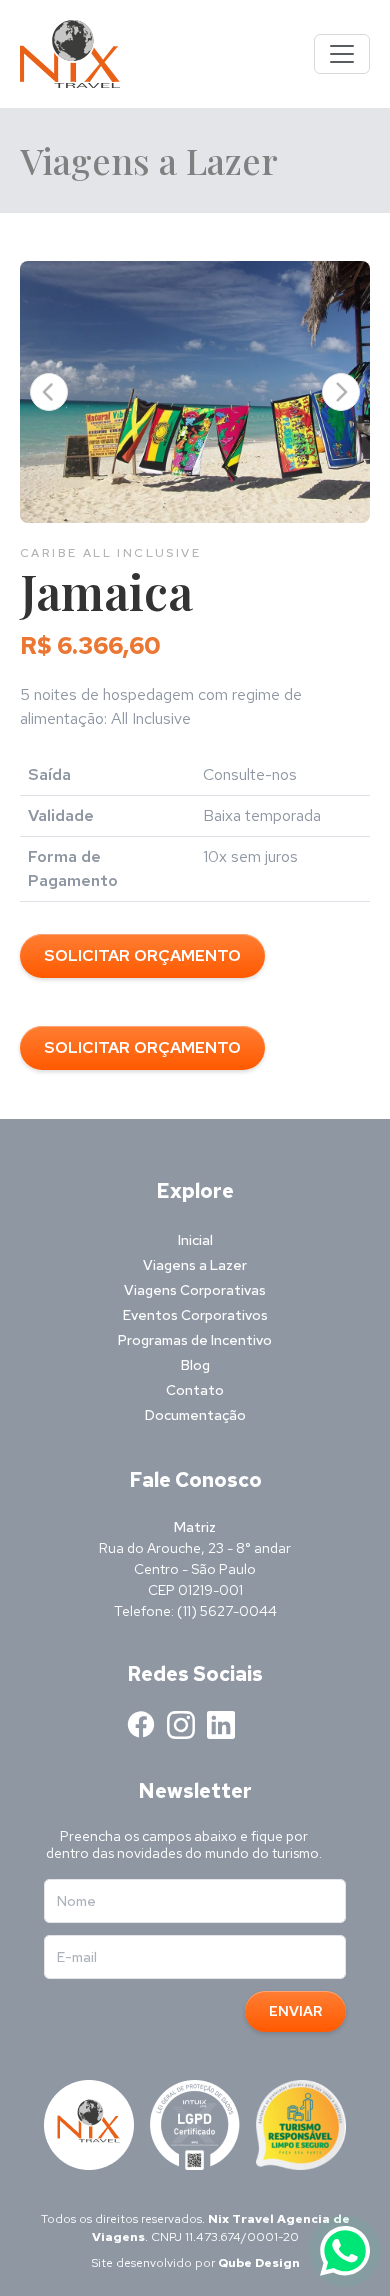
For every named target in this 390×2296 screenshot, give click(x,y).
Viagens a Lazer (195, 1265)
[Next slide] (341, 392)
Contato (195, 1390)
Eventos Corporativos (195, 1315)
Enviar (295, 2011)
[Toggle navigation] (342, 54)
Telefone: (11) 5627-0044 (195, 1611)
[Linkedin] (221, 1725)
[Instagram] (181, 1725)
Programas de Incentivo (195, 1340)
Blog (195, 1365)
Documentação (195, 1415)
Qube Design (259, 2263)
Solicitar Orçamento (142, 955)
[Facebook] (141, 1725)
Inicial (195, 1240)
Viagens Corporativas (195, 1290)
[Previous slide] (49, 392)
